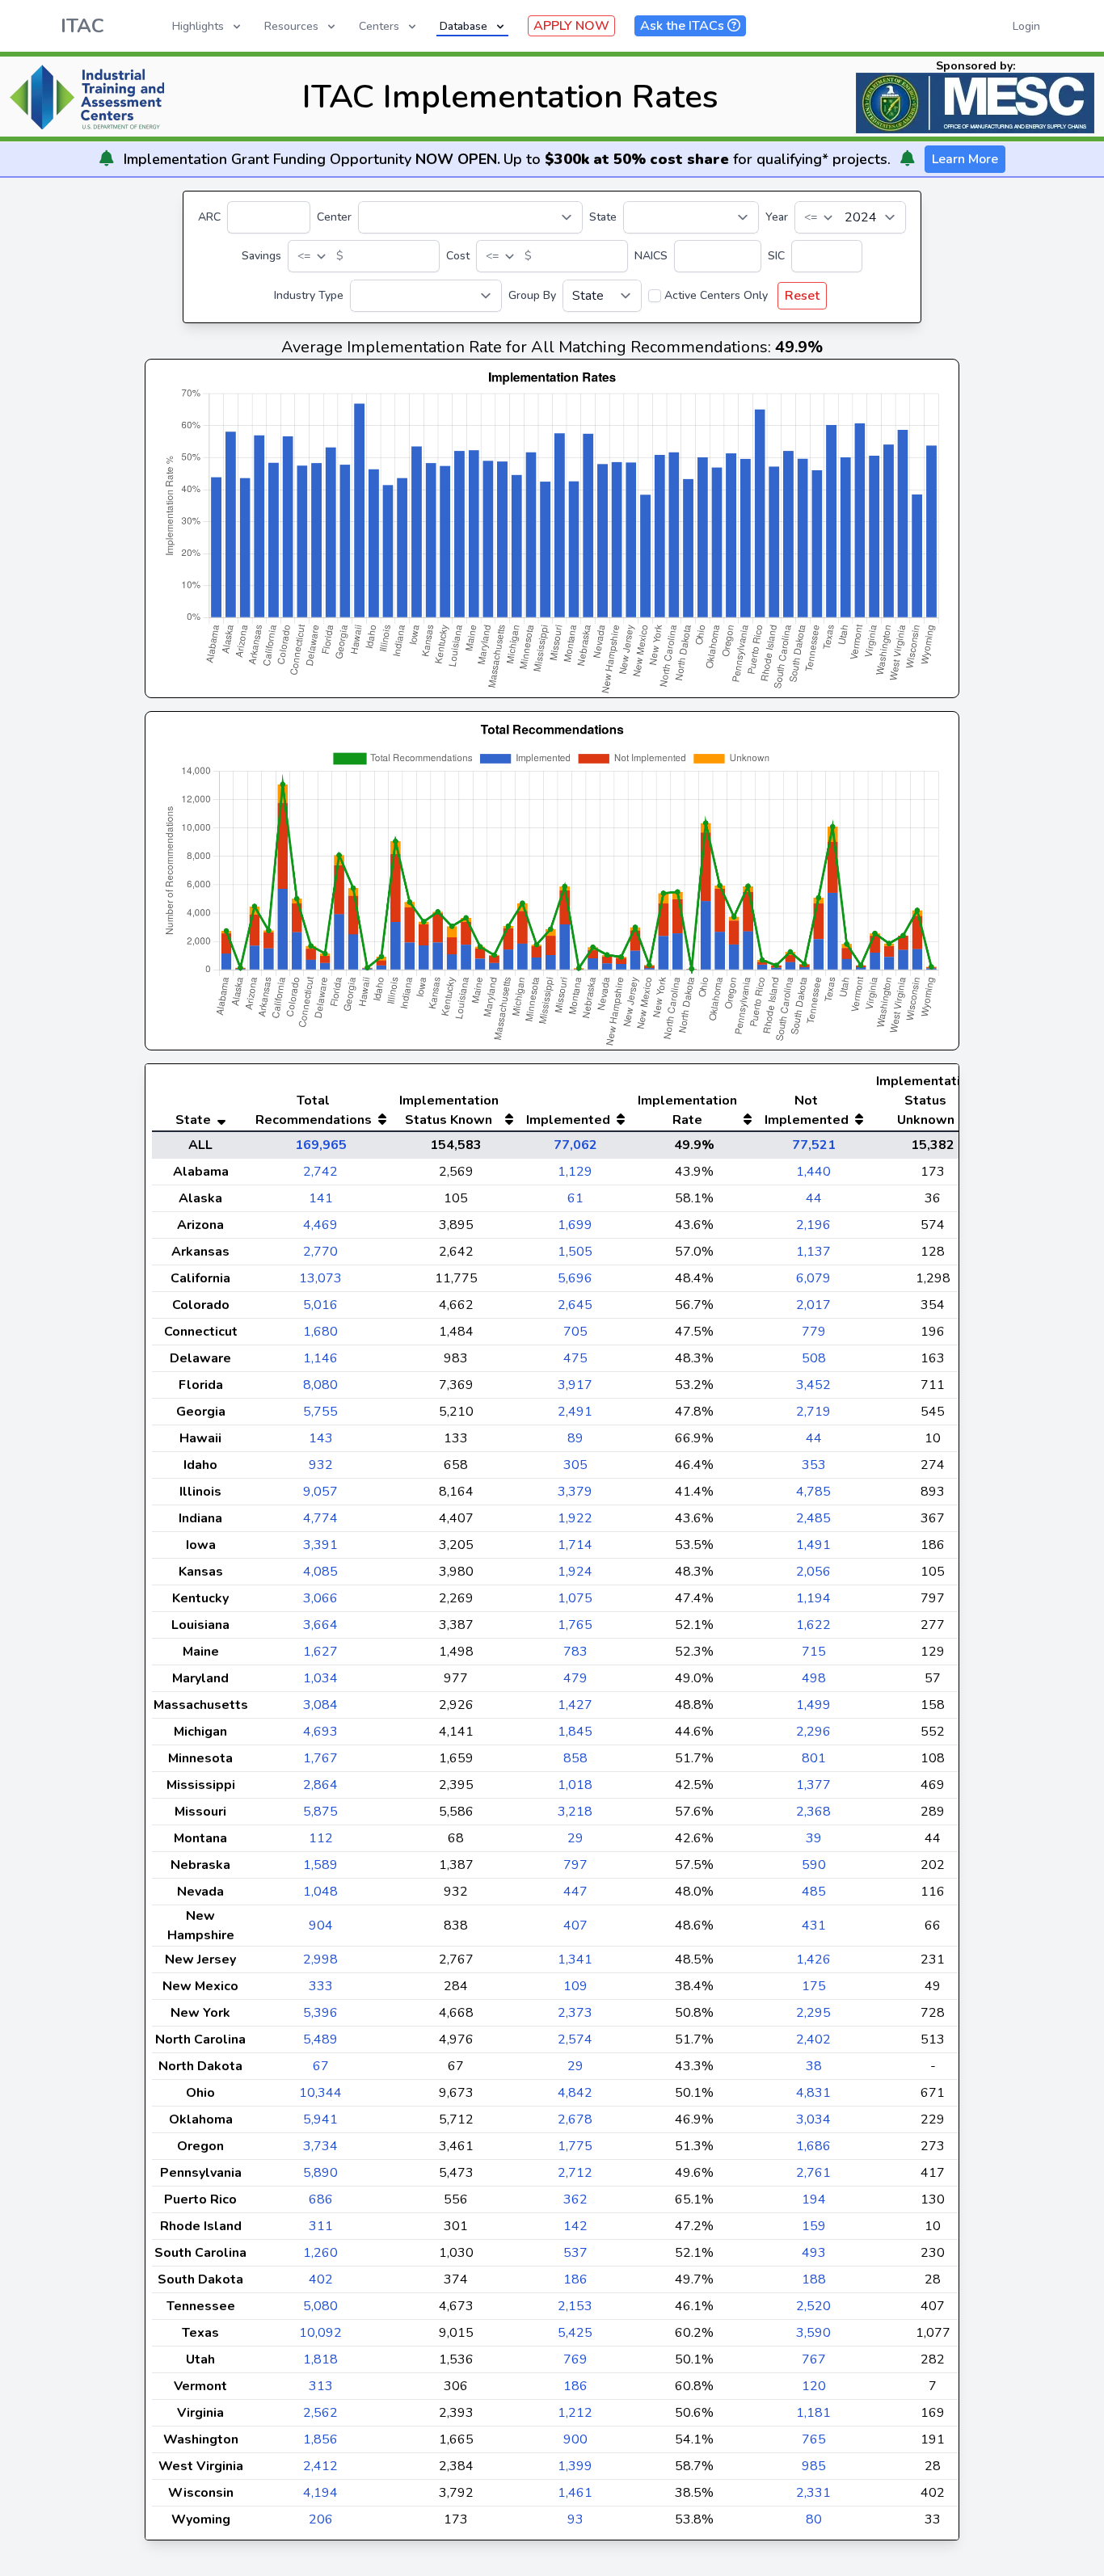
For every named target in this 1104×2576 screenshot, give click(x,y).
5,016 (320, 1305)
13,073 (320, 1278)
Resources (291, 26)
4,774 (320, 1518)
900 (575, 2439)
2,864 (320, 1785)
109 (575, 1986)
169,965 (321, 1145)
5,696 (575, 1278)
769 (575, 2359)
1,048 (320, 1892)
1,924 (575, 1572)
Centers (379, 26)
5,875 (320, 1812)
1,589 (320, 1865)
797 (575, 1865)
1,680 (320, 1332)
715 (814, 1652)
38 (814, 2066)
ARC (209, 217)
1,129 (575, 1172)
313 (321, 2386)
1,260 (320, 2253)
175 (814, 1986)
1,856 (320, 2439)
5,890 (320, 2173)
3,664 (320, 1625)
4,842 (575, 2093)
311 (321, 2226)
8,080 (320, 1385)
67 (321, 2066)
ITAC (82, 26)
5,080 (320, 2306)
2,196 (813, 1225)
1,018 (575, 1785)
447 (575, 1892)
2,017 (813, 1305)
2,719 (813, 1412)
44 (814, 1198)
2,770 (320, 1252)
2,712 (575, 2173)
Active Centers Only (716, 295)
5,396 (320, 2013)
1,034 (320, 1678)
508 (814, 1358)
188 (814, 2279)
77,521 (814, 1145)
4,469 (320, 1225)
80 (814, 2519)
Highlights (198, 26)
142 (575, 2226)
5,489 (320, 2039)
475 (575, 1358)
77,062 (575, 1145)
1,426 (813, 1959)
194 (814, 2199)
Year (777, 217)
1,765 (575, 1625)
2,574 (575, 2039)
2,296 (813, 1732)
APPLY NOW (571, 26)
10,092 (320, 2333)
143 (321, 1438)
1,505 (575, 1252)
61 (575, 1198)
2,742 (320, 1172)
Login (1026, 26)
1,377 (813, 1785)
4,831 (813, 2093)
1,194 (813, 1598)
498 (814, 1678)
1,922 (575, 1518)
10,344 (320, 2093)
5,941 (320, 2119)
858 (575, 1758)
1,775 (575, 2146)
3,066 (320, 1598)
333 (321, 1986)
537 (575, 2253)
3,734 (320, 2146)
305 (575, 1465)
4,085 (320, 1572)
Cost (458, 256)
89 (575, 1438)
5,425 (575, 2333)
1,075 (575, 1598)
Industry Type (309, 295)
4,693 (320, 1732)
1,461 (575, 2493)
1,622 (813, 1625)
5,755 (320, 1412)
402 (321, 2279)
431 (814, 1926)
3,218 (575, 1812)
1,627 (320, 1652)
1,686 (813, 2146)
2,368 (813, 1812)
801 (814, 1758)
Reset (802, 296)
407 (575, 1926)
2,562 (320, 2413)
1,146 (320, 1358)
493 (814, 2253)
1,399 (575, 2466)
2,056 (813, 1572)
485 (814, 1892)
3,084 (320, 1705)
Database (464, 26)
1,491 (813, 1545)
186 (575, 2279)
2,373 (575, 2013)
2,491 (575, 1412)
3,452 (813, 1385)
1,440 (813, 1172)
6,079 (813, 1278)
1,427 (575, 1705)
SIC (776, 256)
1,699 (575, 1225)
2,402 (813, 2039)
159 (814, 2226)
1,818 (320, 2359)
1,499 (813, 1705)
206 (321, 2519)
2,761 (813, 2173)
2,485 (813, 1518)
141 (321, 1198)
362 (575, 2199)
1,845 (575, 1732)
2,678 (575, 2119)
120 (814, 2386)
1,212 (575, 2413)
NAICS (651, 256)
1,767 (320, 1758)
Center (334, 217)
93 (575, 2519)
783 (575, 1652)
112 (321, 1838)
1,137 (813, 1252)
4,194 (320, 2493)
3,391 (320, 1545)
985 (814, 2466)
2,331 (813, 2493)
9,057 (320, 1492)
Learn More (965, 159)
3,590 (813, 2333)
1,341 (575, 1959)
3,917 (575, 1385)
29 (575, 1838)
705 (575, 1332)
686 (321, 2199)
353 (814, 1465)
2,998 (320, 1959)
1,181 (813, 2413)
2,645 (575, 1305)
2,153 (575, 2306)
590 (814, 1865)
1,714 (575, 1545)
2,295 (813, 2013)
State (603, 217)
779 (814, 1332)
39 (814, 1838)
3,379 (575, 1492)
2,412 (320, 2466)
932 (321, 1465)
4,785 (813, 1492)
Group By (532, 295)
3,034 (813, 2119)
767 (814, 2359)
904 (321, 1926)
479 (575, 1678)
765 (814, 2439)
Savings (261, 256)
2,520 (813, 2306)
